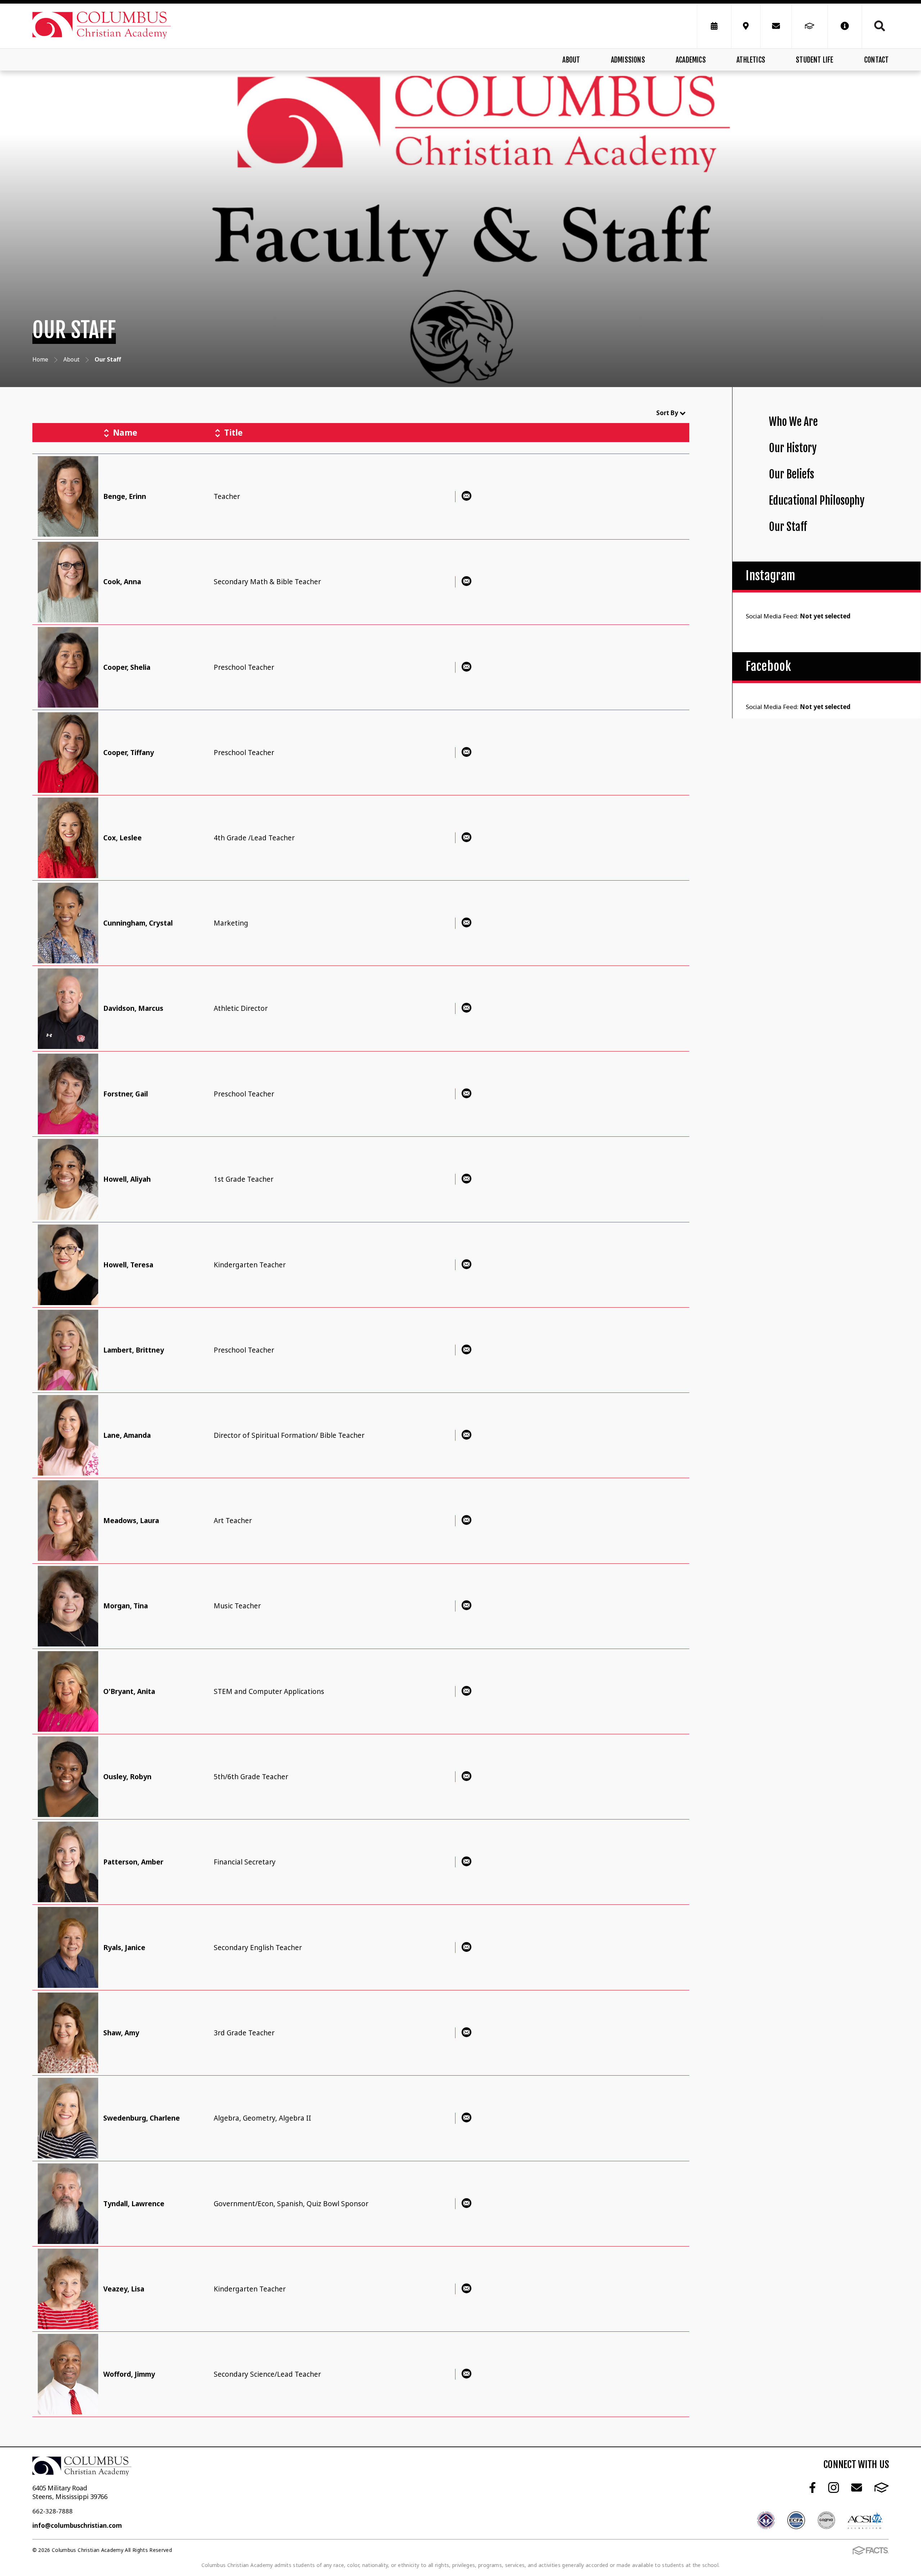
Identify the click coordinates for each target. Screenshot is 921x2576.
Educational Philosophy (817, 501)
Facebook (812, 2487)
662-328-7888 (53, 2511)
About (571, 60)
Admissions (628, 60)
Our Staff (788, 527)
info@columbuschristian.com (77, 2525)
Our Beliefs (791, 474)
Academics (691, 60)
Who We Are (793, 422)
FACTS (881, 2487)
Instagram (833, 2487)
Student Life (815, 60)
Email (856, 2487)
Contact (876, 60)
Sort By (668, 413)
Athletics (751, 60)
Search (875, 26)
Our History (793, 448)
